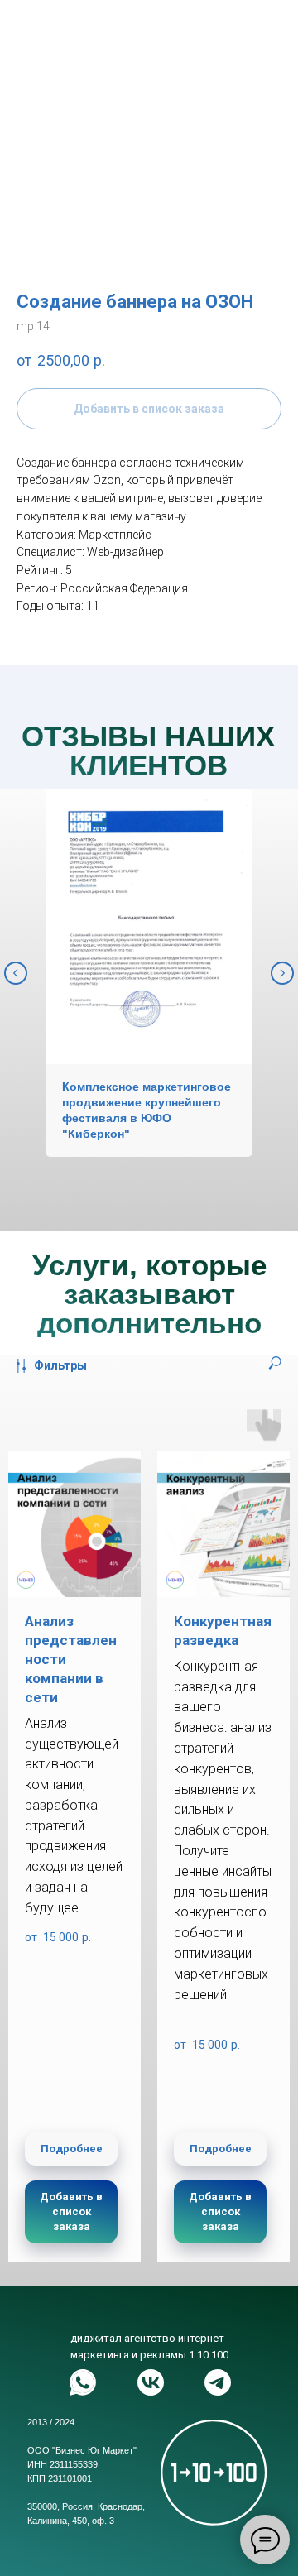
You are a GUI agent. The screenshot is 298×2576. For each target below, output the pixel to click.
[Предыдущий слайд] (16, 973)
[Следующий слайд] (282, 973)
